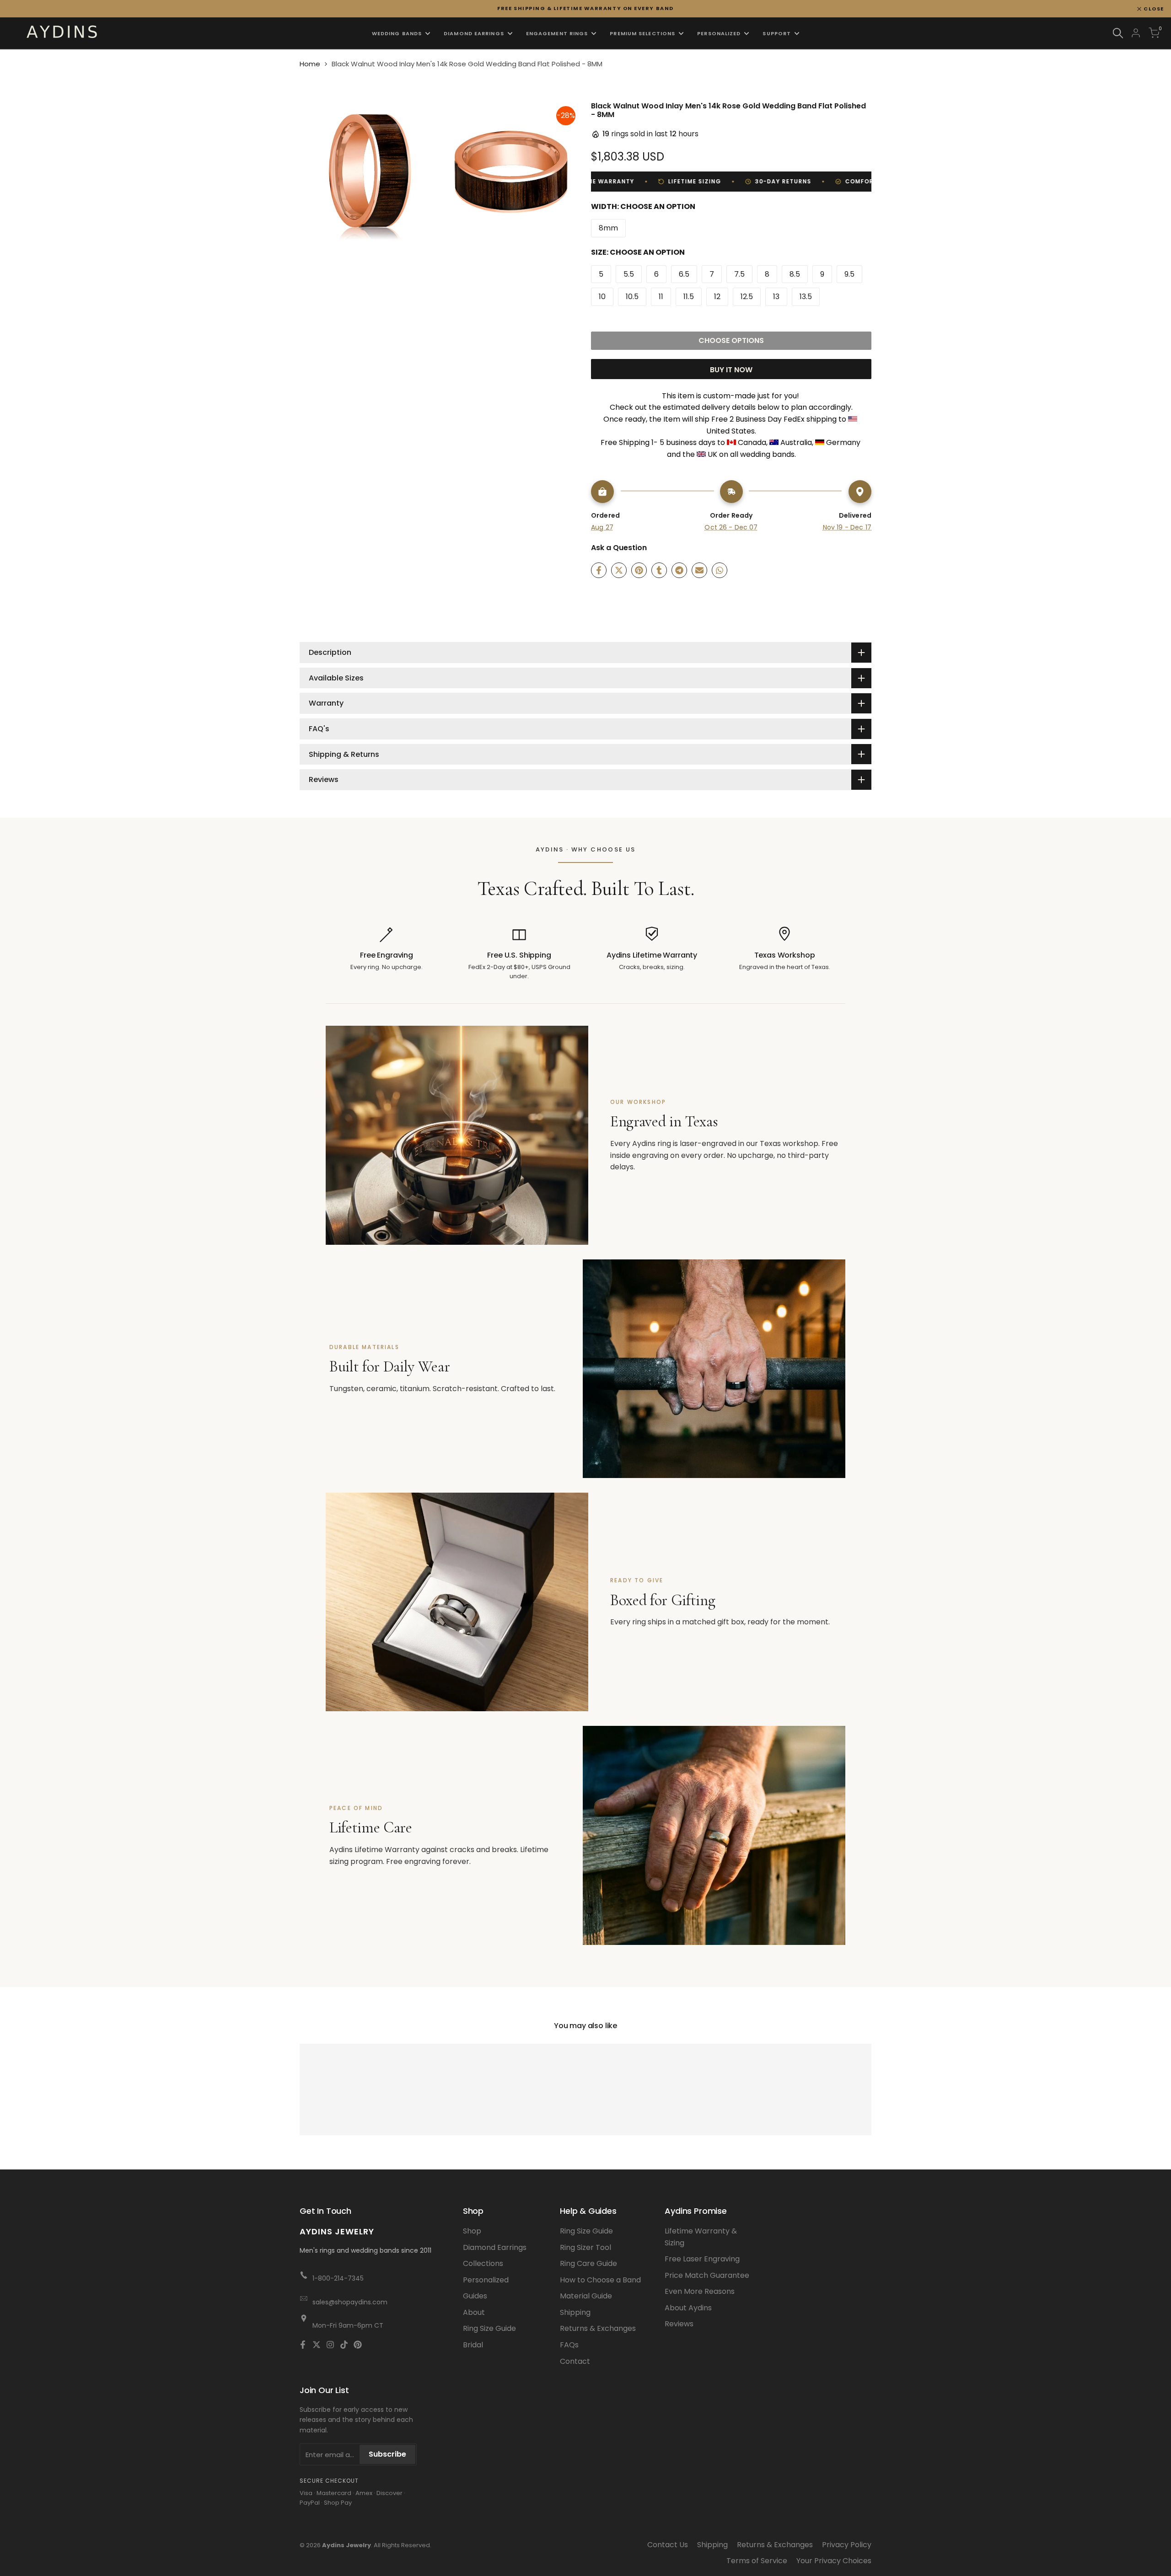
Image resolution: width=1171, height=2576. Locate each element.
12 (717, 297)
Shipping (575, 2312)
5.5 (629, 274)
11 (661, 297)
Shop (472, 2231)
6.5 (684, 274)
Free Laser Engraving (702, 2259)
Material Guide (586, 2296)
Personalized (486, 2280)
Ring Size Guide (489, 2328)
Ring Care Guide (588, 2263)
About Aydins (688, 2308)
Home (310, 64)
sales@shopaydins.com (350, 2302)
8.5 (795, 274)
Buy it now (731, 370)
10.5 (632, 297)
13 (776, 297)
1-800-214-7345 (338, 2278)
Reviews (679, 2324)
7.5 (739, 274)
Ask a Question (619, 548)
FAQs (569, 2345)
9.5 (849, 274)
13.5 (806, 297)
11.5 (689, 297)
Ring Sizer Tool (585, 2247)
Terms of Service (757, 2561)
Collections (483, 2263)
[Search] (1118, 33)
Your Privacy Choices (834, 2561)
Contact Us (668, 2545)
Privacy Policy (847, 2545)
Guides (475, 2296)
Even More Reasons (700, 2291)
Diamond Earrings (495, 2247)
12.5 (747, 297)
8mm (608, 228)
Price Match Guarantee (707, 2275)
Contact (575, 2361)
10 (602, 297)
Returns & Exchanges (598, 2328)
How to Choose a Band (600, 2280)
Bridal (473, 2345)
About (474, 2312)
